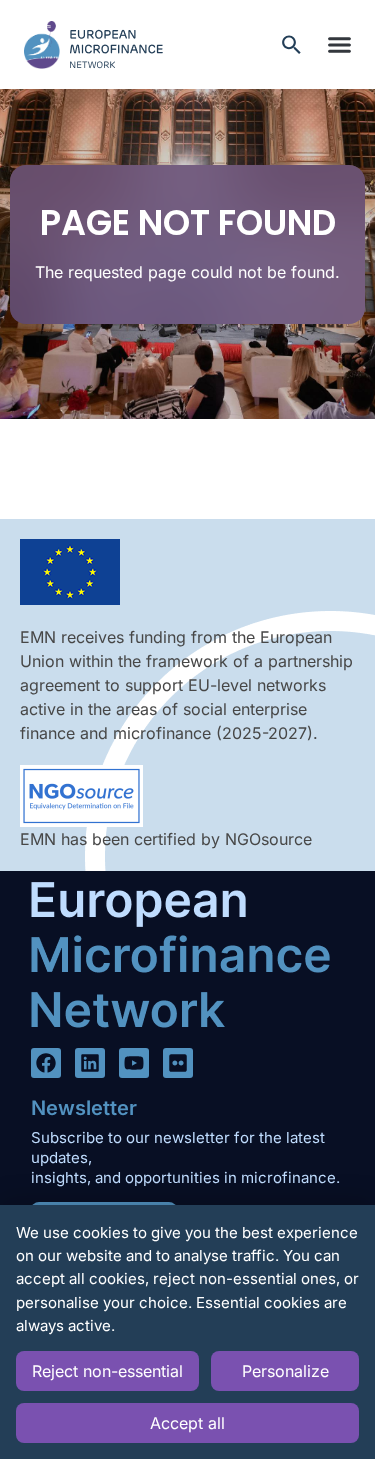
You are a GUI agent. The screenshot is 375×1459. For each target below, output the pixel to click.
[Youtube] (134, 1063)
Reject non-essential (107, 1371)
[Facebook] (46, 1063)
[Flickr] (178, 1063)
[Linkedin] (90, 1063)
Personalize (285, 1371)
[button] (339, 45)
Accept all (187, 1423)
